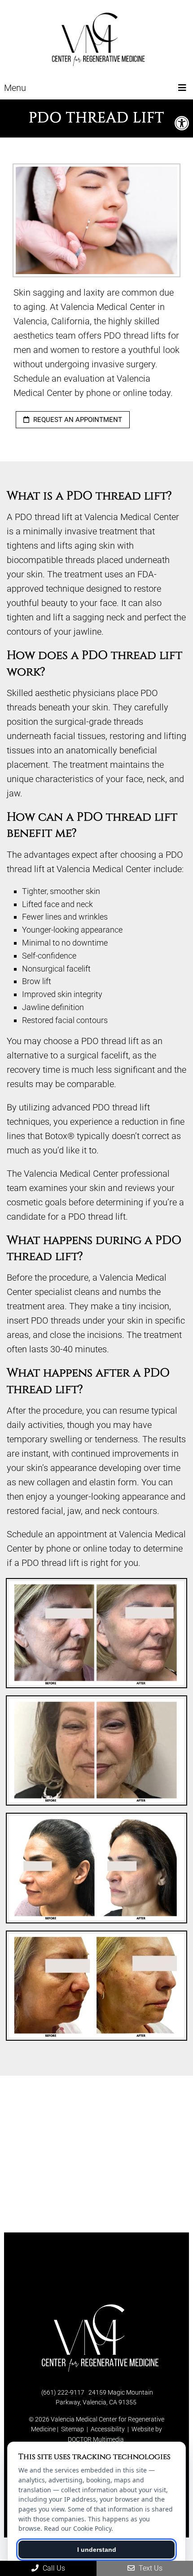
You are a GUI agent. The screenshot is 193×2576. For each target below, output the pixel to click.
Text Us (150, 2568)
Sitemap (72, 2429)
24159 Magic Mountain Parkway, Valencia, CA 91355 (105, 2397)
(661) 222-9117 (63, 2392)
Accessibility (108, 2429)
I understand (97, 2550)
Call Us (53, 2568)
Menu (15, 88)
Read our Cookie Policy (78, 2528)
